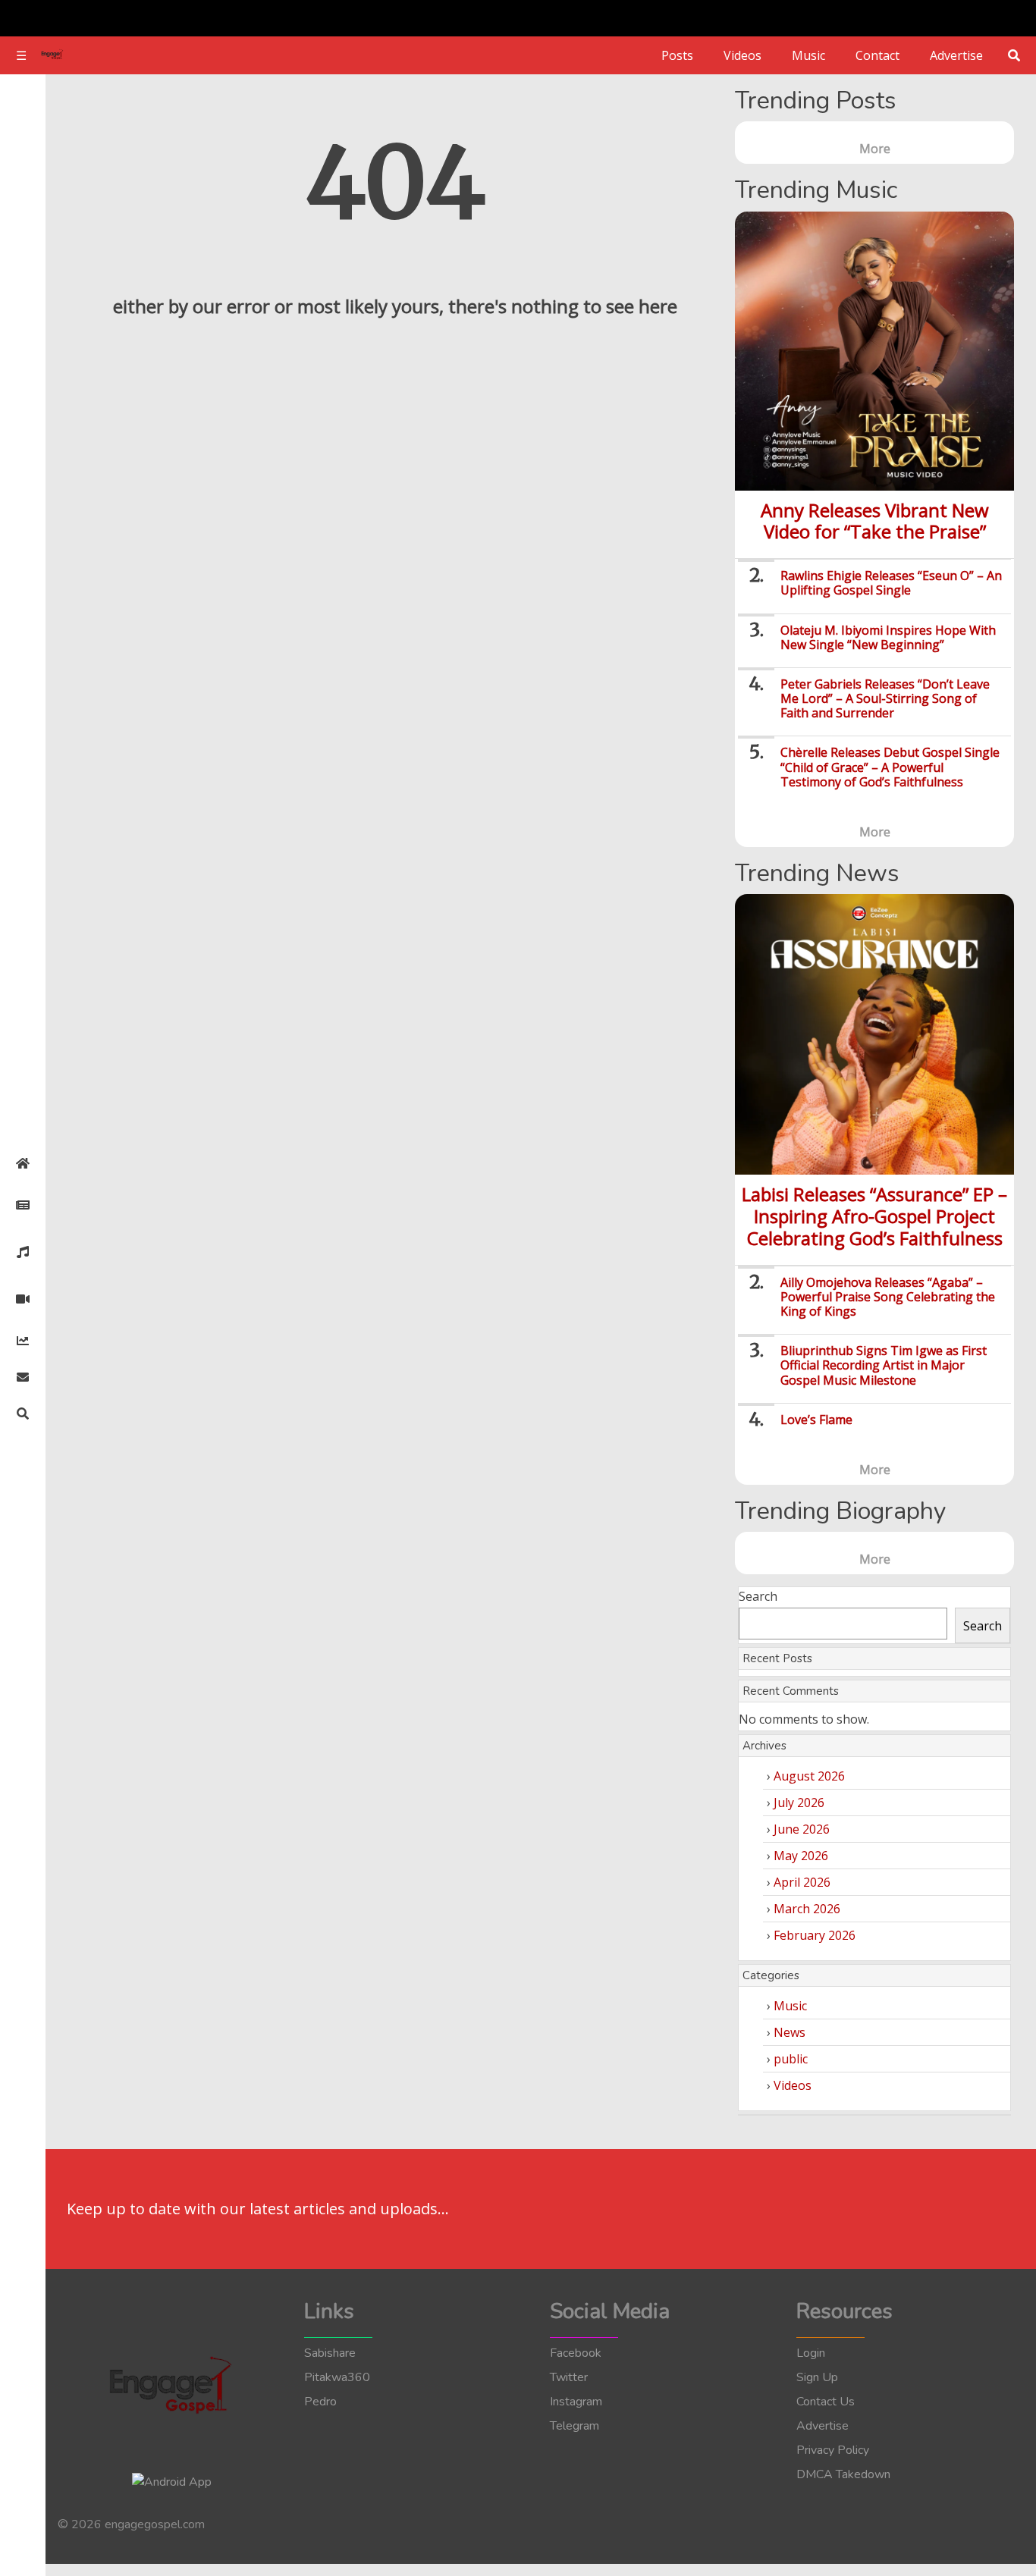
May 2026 (801, 1856)
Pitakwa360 (337, 2377)
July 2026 (799, 1803)
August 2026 (809, 1776)
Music (808, 55)
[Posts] (23, 1205)
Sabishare (330, 2353)
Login (811, 2353)
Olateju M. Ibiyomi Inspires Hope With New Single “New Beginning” (888, 637)
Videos (742, 55)
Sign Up (817, 2377)
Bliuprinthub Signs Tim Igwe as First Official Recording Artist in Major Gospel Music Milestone (884, 1365)
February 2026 (815, 1935)
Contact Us (826, 2402)
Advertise (956, 55)
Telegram (575, 2426)
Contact (877, 55)
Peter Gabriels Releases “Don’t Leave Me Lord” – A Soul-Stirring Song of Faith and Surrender (885, 698)
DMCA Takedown (843, 2474)
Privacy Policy (833, 2450)
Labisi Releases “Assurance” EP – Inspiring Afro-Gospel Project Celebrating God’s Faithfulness (874, 1216)
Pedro (320, 2402)
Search (758, 1596)
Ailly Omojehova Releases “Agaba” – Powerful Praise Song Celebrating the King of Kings (888, 1297)
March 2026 (807, 1909)
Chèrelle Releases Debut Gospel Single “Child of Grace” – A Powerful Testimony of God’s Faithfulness (890, 767)
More (875, 149)
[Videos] (23, 1299)
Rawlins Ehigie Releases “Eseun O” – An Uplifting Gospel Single (891, 583)
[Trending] (23, 1341)
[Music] (23, 1252)
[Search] (23, 1414)
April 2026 (802, 1882)
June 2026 (802, 1829)
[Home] (23, 1163)
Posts (677, 55)
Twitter (569, 2377)
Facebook (576, 2353)
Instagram (576, 2402)
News (790, 2032)
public (791, 2059)
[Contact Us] (23, 1377)
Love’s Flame (816, 1420)
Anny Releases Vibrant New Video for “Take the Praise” (875, 521)
